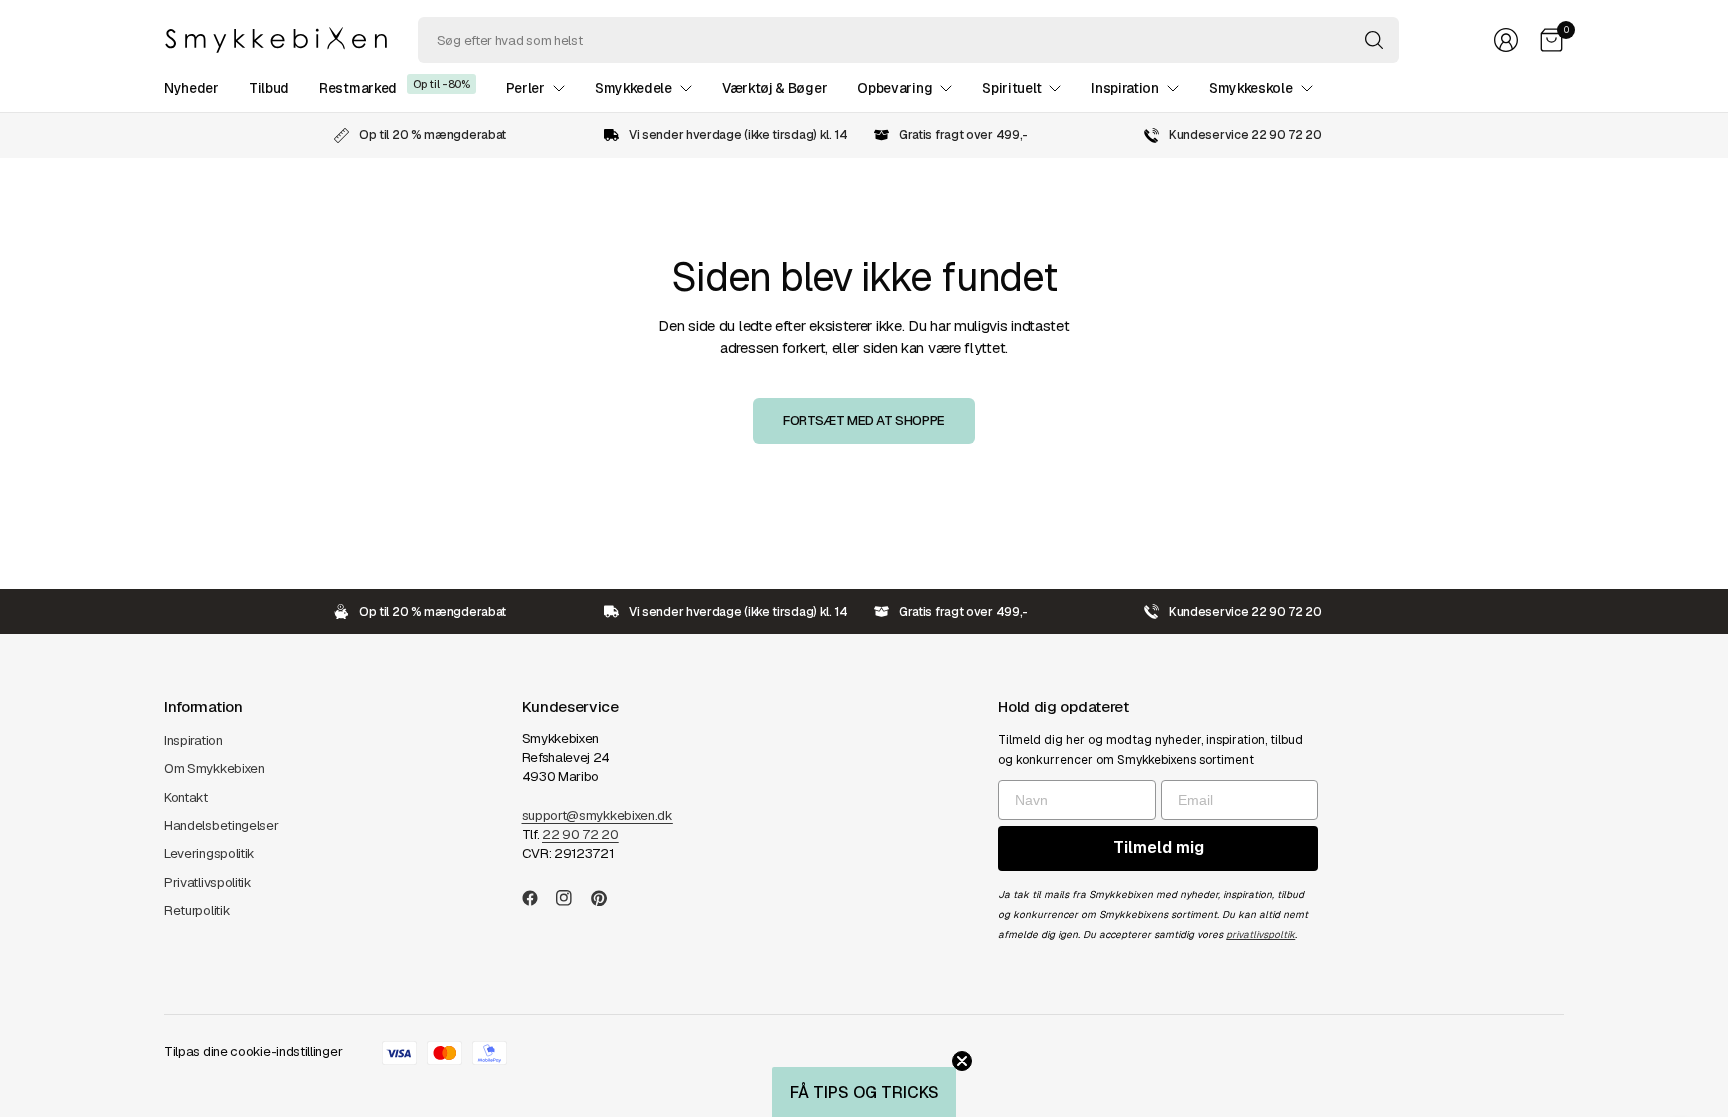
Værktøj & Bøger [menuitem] (774, 88)
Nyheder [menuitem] (191, 88)
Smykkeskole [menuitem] (1251, 88)
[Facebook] (538, 898)
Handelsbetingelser (221, 825)
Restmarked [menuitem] (358, 88)
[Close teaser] (962, 1061)
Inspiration (193, 740)
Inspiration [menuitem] (1125, 88)
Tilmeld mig (1158, 847)
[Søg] (1374, 40)
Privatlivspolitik (208, 882)
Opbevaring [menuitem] (894, 88)
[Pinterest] (607, 898)
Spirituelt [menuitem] (1011, 88)
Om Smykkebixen (214, 768)
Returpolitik (197, 910)
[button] (864, 1092)
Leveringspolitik (209, 853)
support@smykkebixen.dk (597, 815)
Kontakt (186, 797)
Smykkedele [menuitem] (633, 88)
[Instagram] (572, 898)
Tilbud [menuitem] (269, 88)
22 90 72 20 (580, 834)
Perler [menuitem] (525, 88)
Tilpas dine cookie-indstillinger (253, 1051)
